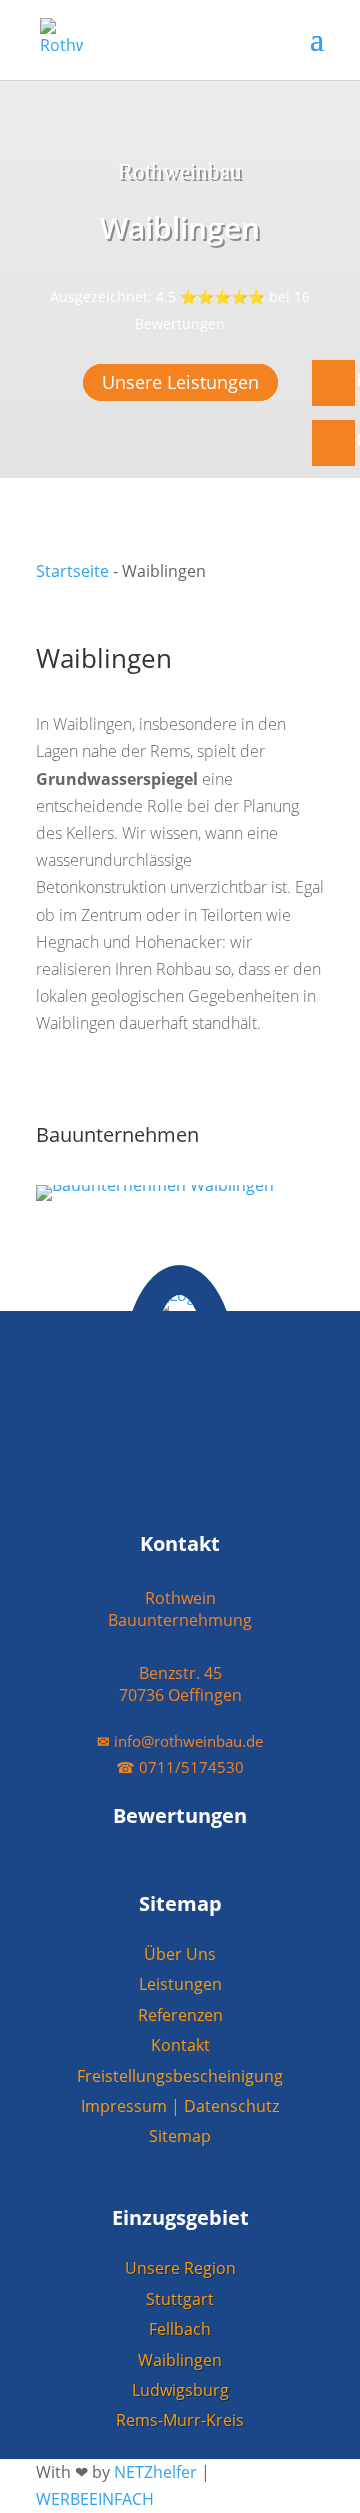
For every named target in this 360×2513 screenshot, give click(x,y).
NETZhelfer (155, 2472)
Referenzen (180, 2015)
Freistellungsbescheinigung (180, 2076)
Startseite (72, 571)
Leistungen (180, 1984)
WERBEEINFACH (95, 2499)
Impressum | (132, 2106)
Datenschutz (231, 2106)
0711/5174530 (180, 1767)
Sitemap (180, 2136)
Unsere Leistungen (180, 382)
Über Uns (180, 1954)
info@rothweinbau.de (180, 1741)
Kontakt (180, 2045)
